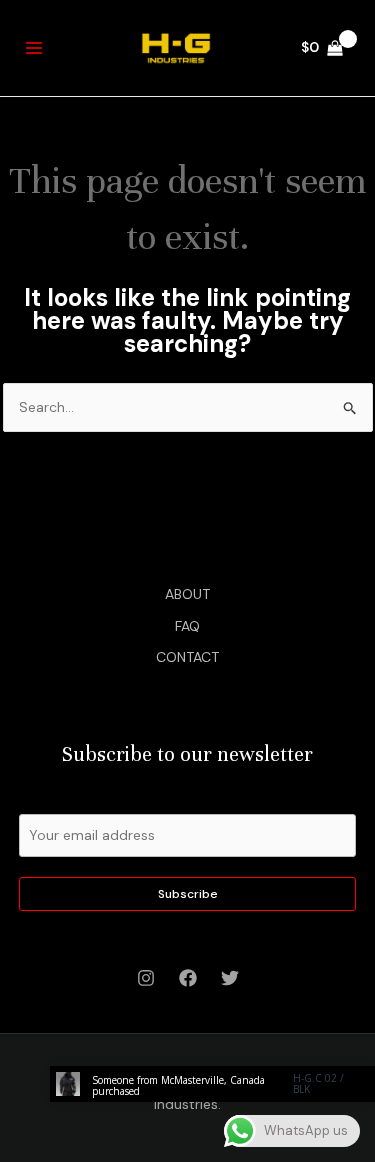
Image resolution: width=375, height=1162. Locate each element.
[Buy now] (212, 1084)
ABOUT (187, 594)
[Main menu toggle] (34, 48)
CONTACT (187, 657)
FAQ (187, 626)
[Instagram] (146, 978)
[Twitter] (230, 978)
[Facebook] (188, 978)
